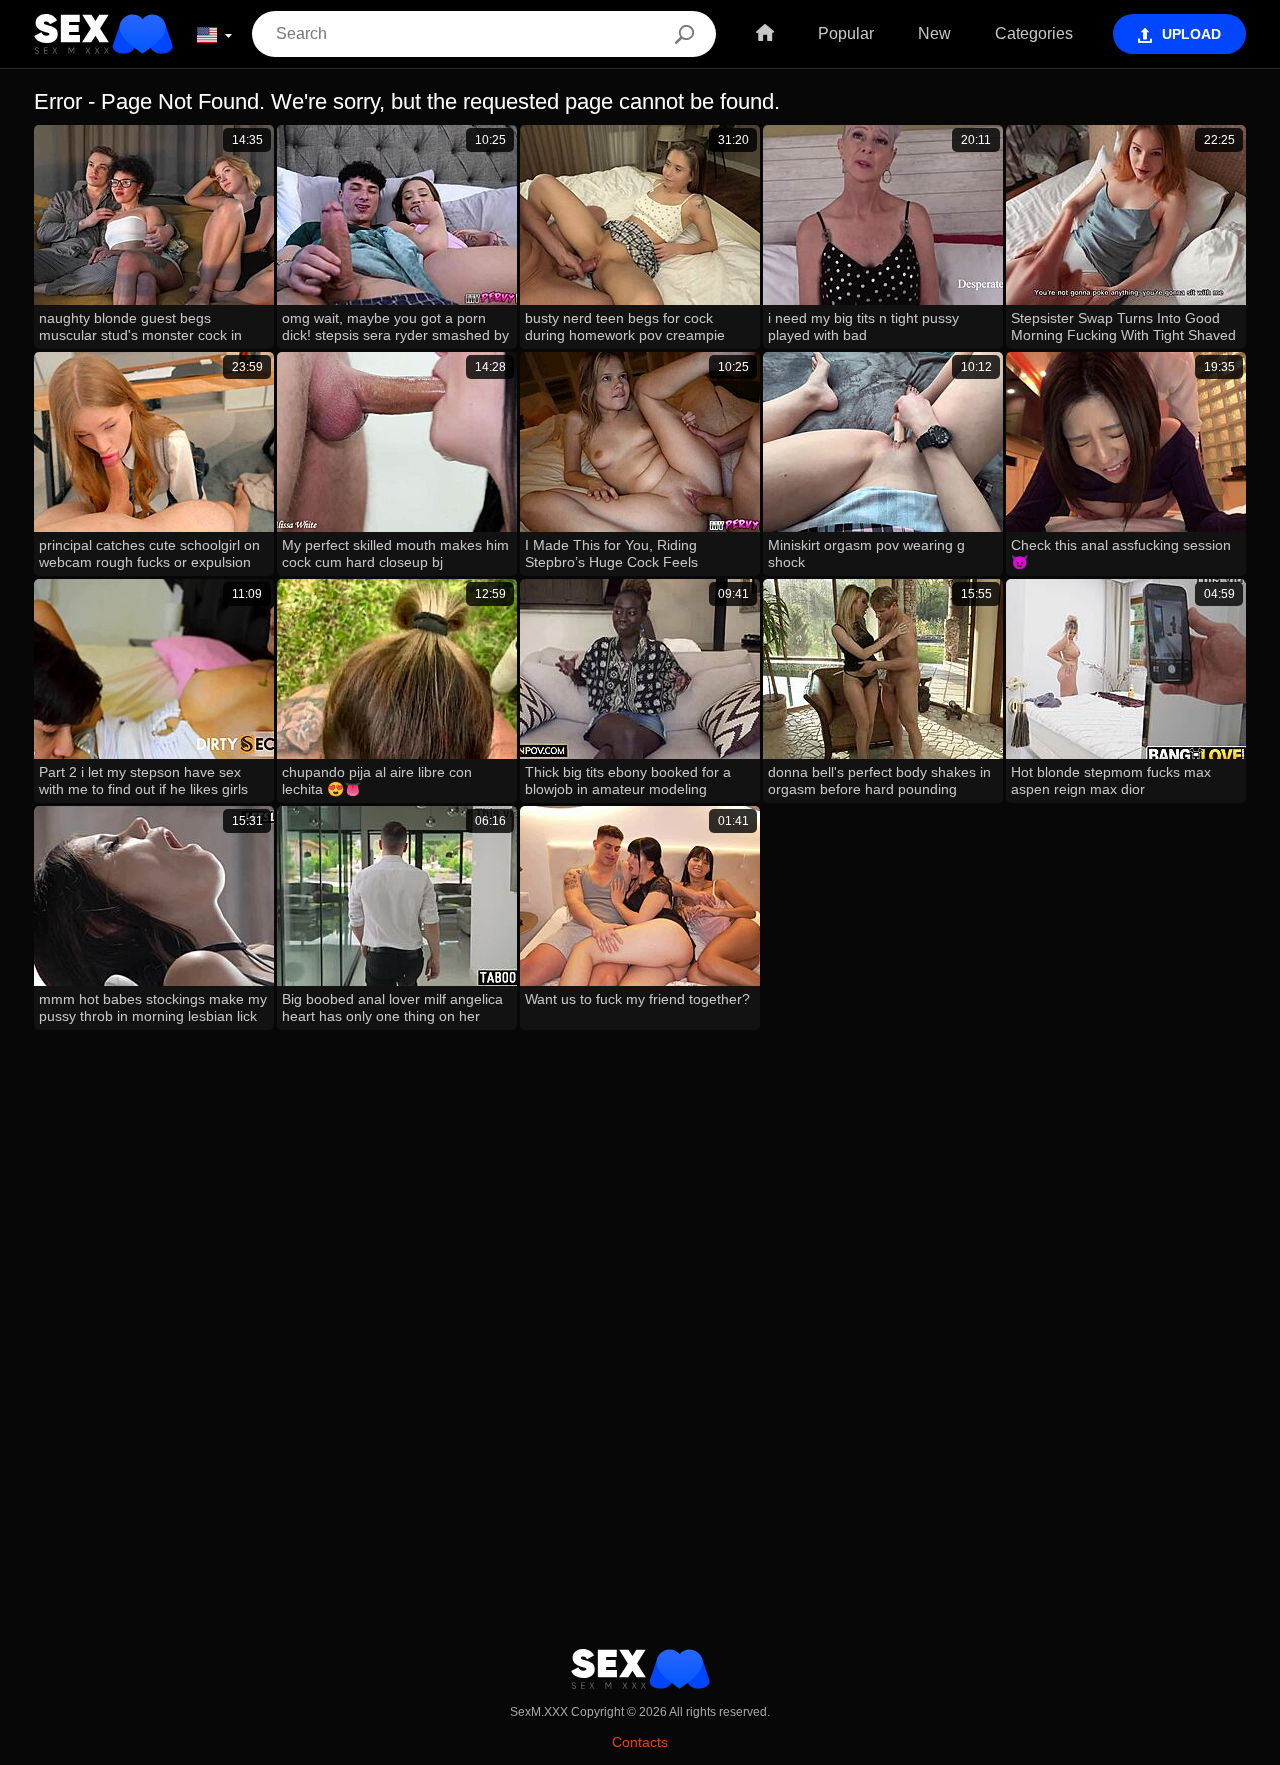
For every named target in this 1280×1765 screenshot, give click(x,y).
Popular (846, 33)
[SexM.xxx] (103, 34)
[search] (684, 34)
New (934, 33)
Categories (1034, 33)
